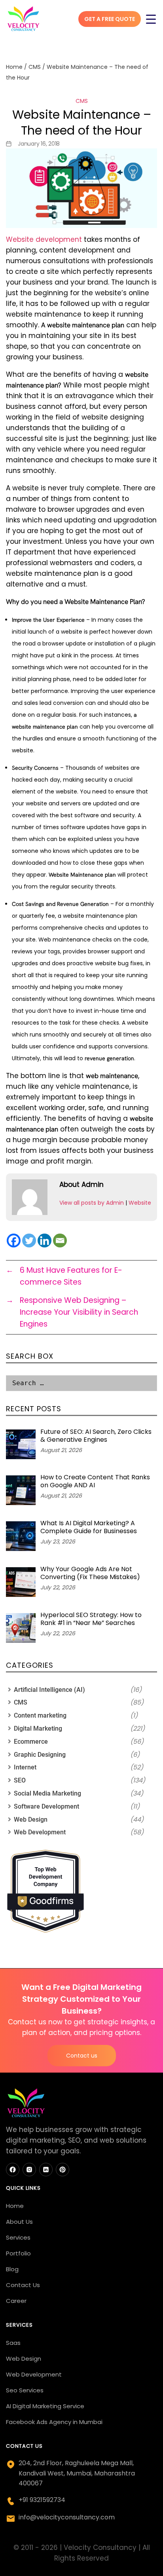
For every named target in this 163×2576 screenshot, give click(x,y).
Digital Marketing (38, 1728)
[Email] (60, 1241)
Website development (44, 239)
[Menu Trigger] (151, 19)
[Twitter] (29, 1241)
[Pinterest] (63, 2170)
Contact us (82, 2056)
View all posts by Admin (92, 1203)
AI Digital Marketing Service (45, 2406)
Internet (25, 1767)
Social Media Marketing (47, 1793)
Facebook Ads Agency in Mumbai (54, 2422)
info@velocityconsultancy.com (67, 2517)
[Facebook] (14, 1241)
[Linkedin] (45, 1241)
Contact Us (23, 2285)
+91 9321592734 (42, 2500)
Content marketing (40, 1715)
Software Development (46, 1806)
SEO (20, 1780)
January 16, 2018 (39, 144)
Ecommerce (31, 1742)
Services (18, 2237)
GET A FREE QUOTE (110, 19)
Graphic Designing (40, 1755)
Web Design (31, 1820)
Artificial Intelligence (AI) (49, 1690)
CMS (35, 67)
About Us (19, 2222)
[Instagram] (29, 2170)
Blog (12, 2269)
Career (16, 2301)
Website (140, 1203)
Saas (13, 2343)
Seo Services (25, 2390)
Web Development (40, 1832)
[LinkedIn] (46, 2170)
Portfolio (18, 2253)
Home (14, 67)
